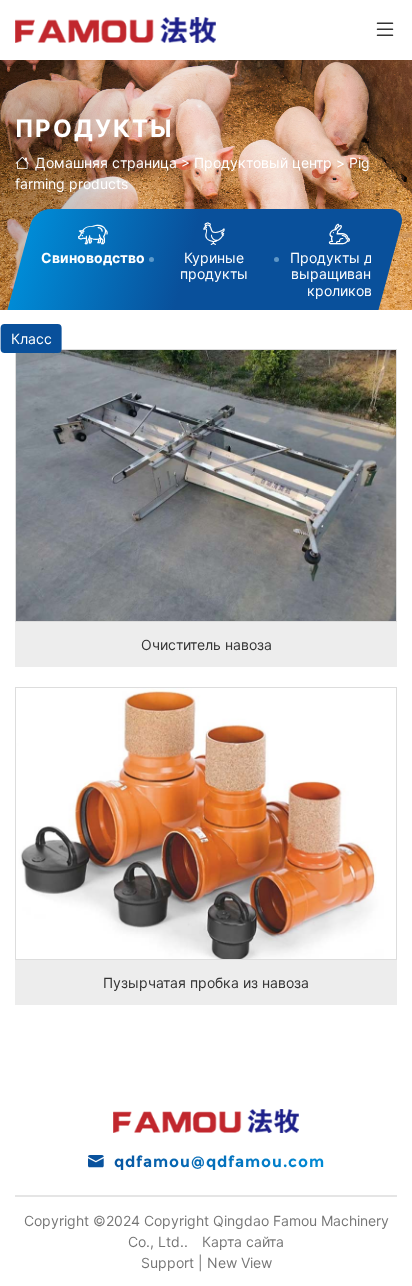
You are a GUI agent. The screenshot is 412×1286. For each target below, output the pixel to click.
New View (239, 1262)
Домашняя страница (106, 162)
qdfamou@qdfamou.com (219, 1161)
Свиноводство (93, 257)
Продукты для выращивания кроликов (339, 274)
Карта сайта (243, 1241)
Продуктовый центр (263, 162)
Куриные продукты (214, 266)
